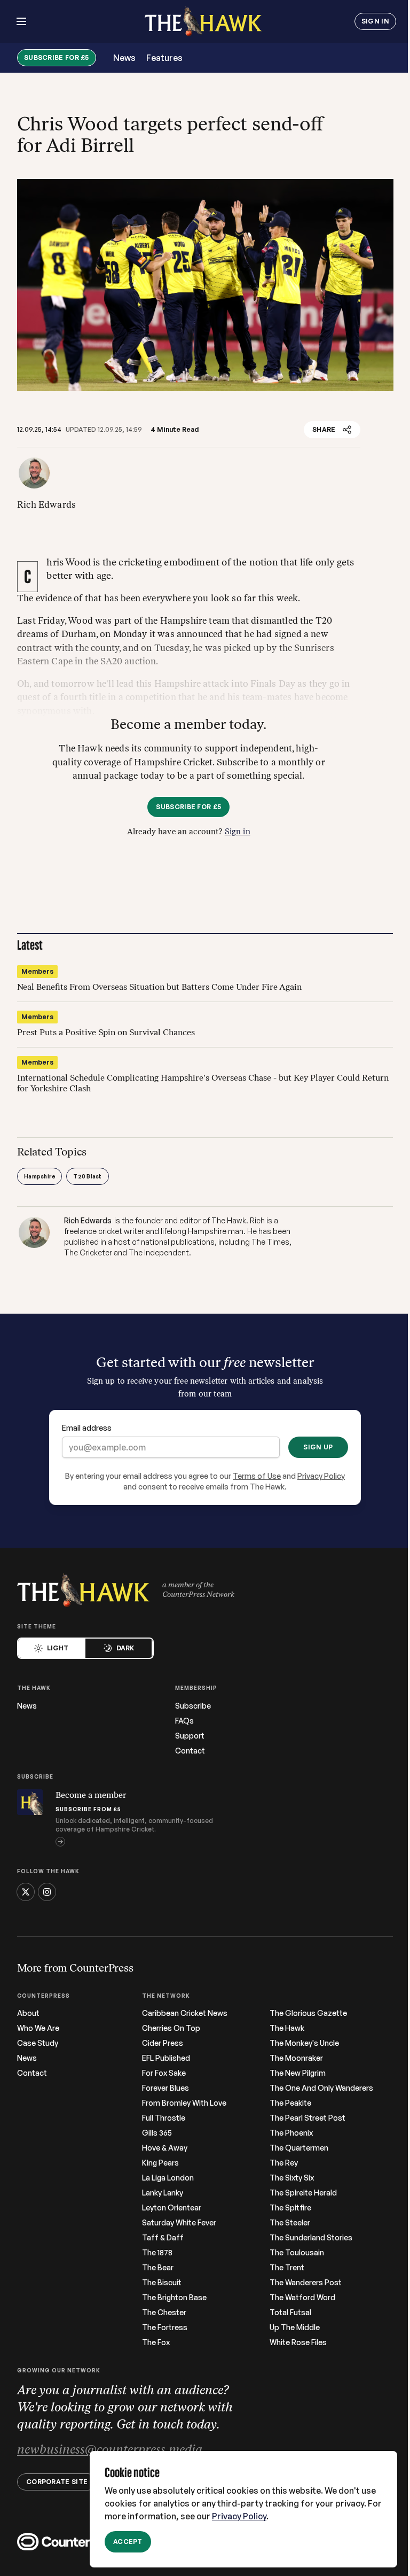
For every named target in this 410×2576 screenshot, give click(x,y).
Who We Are (38, 2028)
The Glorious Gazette (308, 2013)
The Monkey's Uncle (304, 2043)
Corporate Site (57, 2482)
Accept (128, 2542)
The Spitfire (290, 2208)
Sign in (238, 832)
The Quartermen (299, 2148)
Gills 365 (157, 2133)
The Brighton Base (174, 2298)
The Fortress (165, 2327)
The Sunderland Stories (311, 2238)
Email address (87, 1428)
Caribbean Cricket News (185, 2013)
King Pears (160, 2163)
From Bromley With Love (184, 2103)
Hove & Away (165, 2148)
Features (164, 58)
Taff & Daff (163, 2238)
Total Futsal (290, 2313)
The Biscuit (162, 2283)
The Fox (156, 2342)
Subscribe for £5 (57, 57)
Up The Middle (295, 2327)
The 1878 (157, 2253)
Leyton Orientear (172, 2208)
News (124, 58)
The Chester (164, 2313)
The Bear (158, 2268)
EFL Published (166, 2058)
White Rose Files (298, 2342)
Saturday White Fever (179, 2223)
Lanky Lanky (163, 2193)
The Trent (287, 2268)
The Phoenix (291, 2133)
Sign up (318, 1447)
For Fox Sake (164, 2073)
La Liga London (168, 2178)
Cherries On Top (171, 2028)
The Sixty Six (292, 2178)
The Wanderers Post (306, 2283)
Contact (190, 1751)
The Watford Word (302, 2298)
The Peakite (290, 2103)
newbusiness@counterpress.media (110, 2450)
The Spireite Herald (303, 2193)
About (28, 2013)
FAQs (184, 1721)
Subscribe (193, 1706)
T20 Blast (87, 1176)
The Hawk (287, 2028)
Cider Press (163, 2043)
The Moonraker (296, 2058)
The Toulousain (297, 2253)
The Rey (284, 2163)
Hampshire (40, 1176)
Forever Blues (165, 2088)
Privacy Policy (239, 2516)
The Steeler (290, 2223)
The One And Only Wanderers (321, 2088)
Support (190, 1736)
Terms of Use (257, 1476)
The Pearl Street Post (307, 2118)
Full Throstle (164, 2118)
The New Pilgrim (298, 2073)
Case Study (38, 2043)
